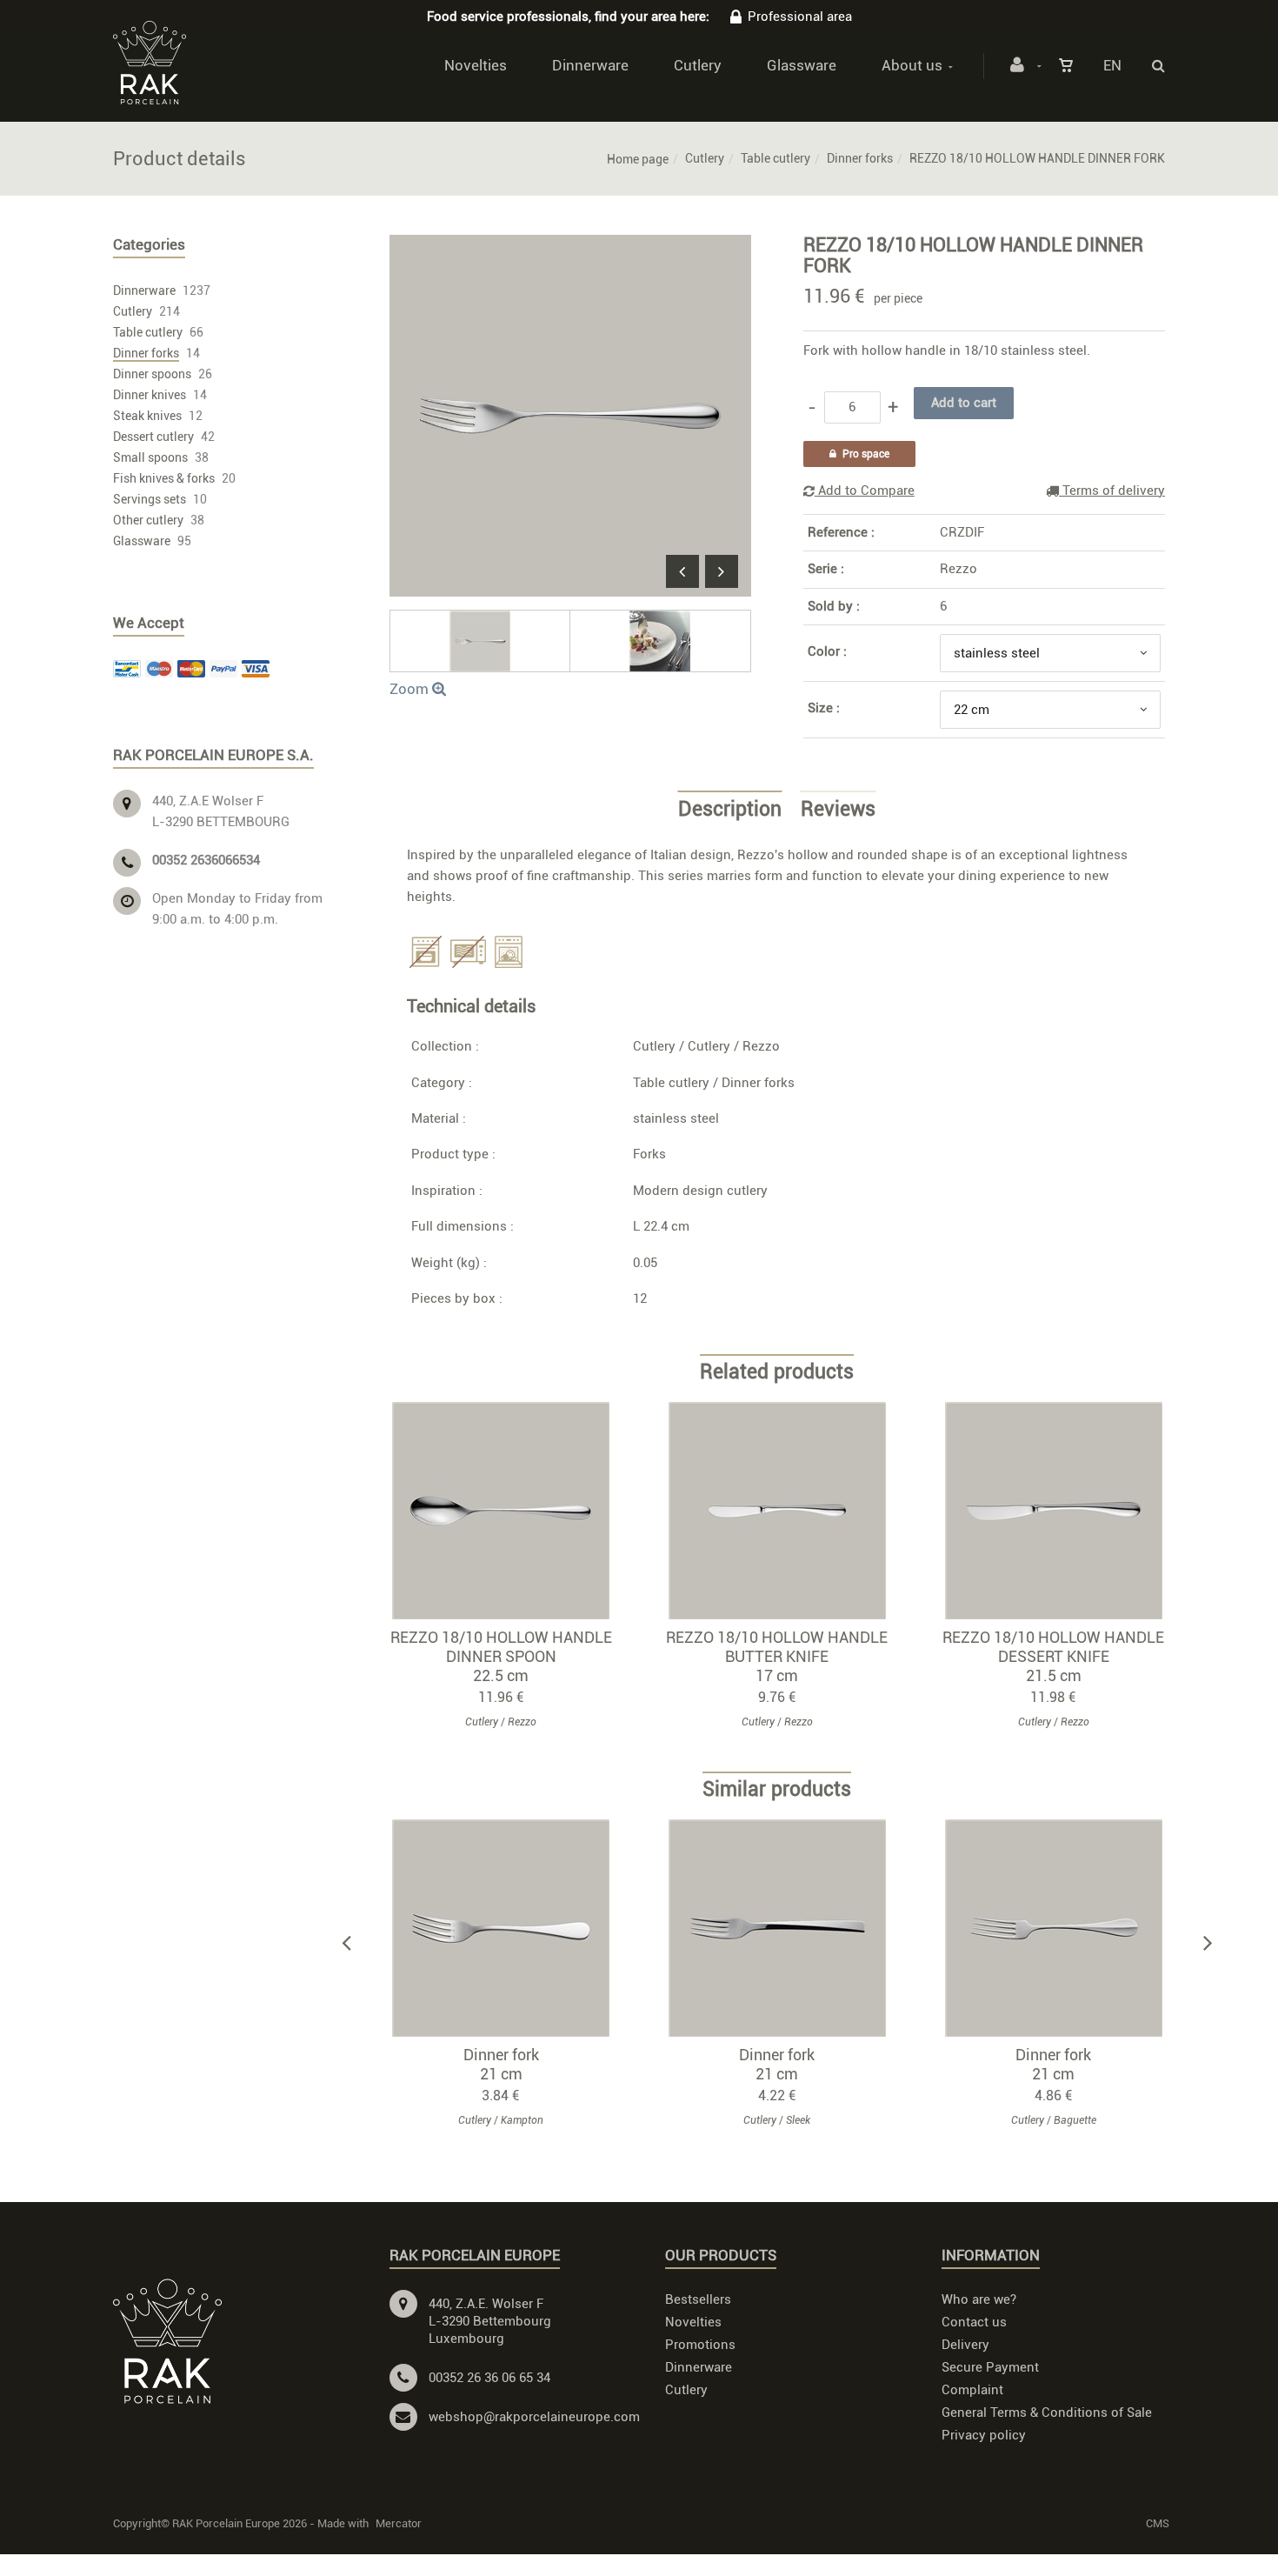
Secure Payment (990, 2367)
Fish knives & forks (164, 478)
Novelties (476, 65)
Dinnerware (590, 65)
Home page (638, 159)
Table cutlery (775, 158)
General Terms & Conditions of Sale (1047, 2412)
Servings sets (150, 499)
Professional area (800, 17)
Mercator (399, 2523)
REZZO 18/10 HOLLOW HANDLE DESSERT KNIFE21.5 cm (1053, 1656)
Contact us (974, 2322)
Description (730, 810)
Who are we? (979, 2299)
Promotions (700, 2345)
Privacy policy (984, 2435)
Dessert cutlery (153, 437)
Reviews (838, 810)
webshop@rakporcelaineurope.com (534, 2417)
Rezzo (958, 569)
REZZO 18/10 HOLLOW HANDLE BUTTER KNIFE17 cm (777, 1656)
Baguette (1075, 2120)
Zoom (411, 689)
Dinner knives (150, 395)
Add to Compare (865, 491)
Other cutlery (148, 520)
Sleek (798, 2120)
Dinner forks (860, 158)
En (1112, 65)
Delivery (965, 2345)
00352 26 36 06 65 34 (489, 2378)
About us (912, 65)
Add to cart (509, 1511)
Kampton (522, 2120)
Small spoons (150, 457)
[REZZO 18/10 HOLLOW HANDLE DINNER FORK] (570, 247)
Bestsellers (698, 2299)
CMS (1158, 2523)
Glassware (802, 65)
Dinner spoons (152, 374)
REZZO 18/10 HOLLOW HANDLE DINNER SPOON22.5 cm (501, 1656)
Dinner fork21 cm (501, 2064)
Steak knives (147, 416)
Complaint (972, 2390)
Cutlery (698, 65)
